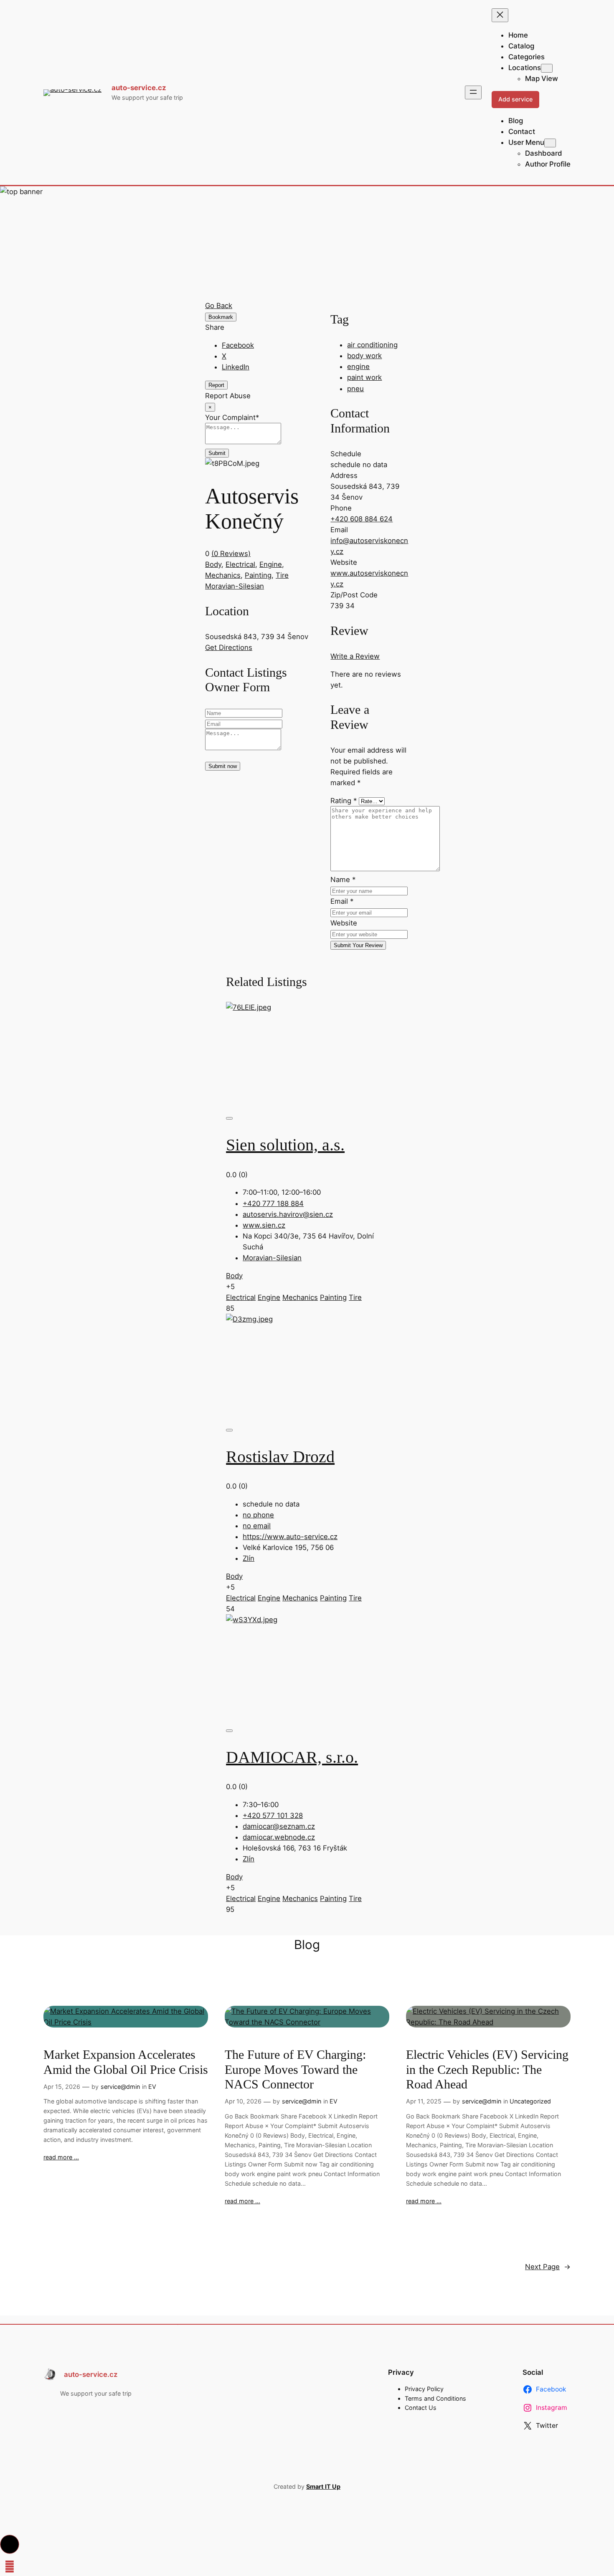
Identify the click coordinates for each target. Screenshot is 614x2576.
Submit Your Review (358, 945)
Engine (271, 564)
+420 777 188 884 (273, 1203)
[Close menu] (500, 15)
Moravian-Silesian (235, 586)
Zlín (249, 1558)
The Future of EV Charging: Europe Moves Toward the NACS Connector (295, 2069)
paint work (364, 377)
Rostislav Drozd (280, 1457)
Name (343, 880)
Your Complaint (232, 417)
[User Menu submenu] (550, 143)
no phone (258, 1515)
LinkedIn (236, 367)
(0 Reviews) (231, 554)
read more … (61, 2157)
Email (342, 901)
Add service (515, 99)
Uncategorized (530, 2101)
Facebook (238, 345)
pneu (355, 389)
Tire (282, 575)
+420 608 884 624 (362, 519)
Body (213, 564)
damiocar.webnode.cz (279, 1837)
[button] (10, 2544)
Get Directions (229, 647)
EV (152, 2087)
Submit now (223, 766)
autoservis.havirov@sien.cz (288, 1214)
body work (364, 356)
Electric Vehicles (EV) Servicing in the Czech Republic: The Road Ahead (487, 2069)
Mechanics (223, 575)
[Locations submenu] (547, 68)
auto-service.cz (139, 88)
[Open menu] (473, 92)
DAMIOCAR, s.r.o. (292, 1757)
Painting (258, 575)
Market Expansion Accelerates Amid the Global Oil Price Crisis (126, 2062)
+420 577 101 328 (273, 1815)
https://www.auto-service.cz (290, 1537)
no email (257, 1526)
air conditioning (372, 345)
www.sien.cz (264, 1225)
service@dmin (120, 2087)
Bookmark (221, 317)
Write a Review (355, 656)
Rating (344, 801)
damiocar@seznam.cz (279, 1826)
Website (344, 923)
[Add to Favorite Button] (229, 1118)
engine (358, 367)
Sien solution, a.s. (285, 1145)
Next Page (548, 2267)
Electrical (240, 564)
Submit (217, 453)
